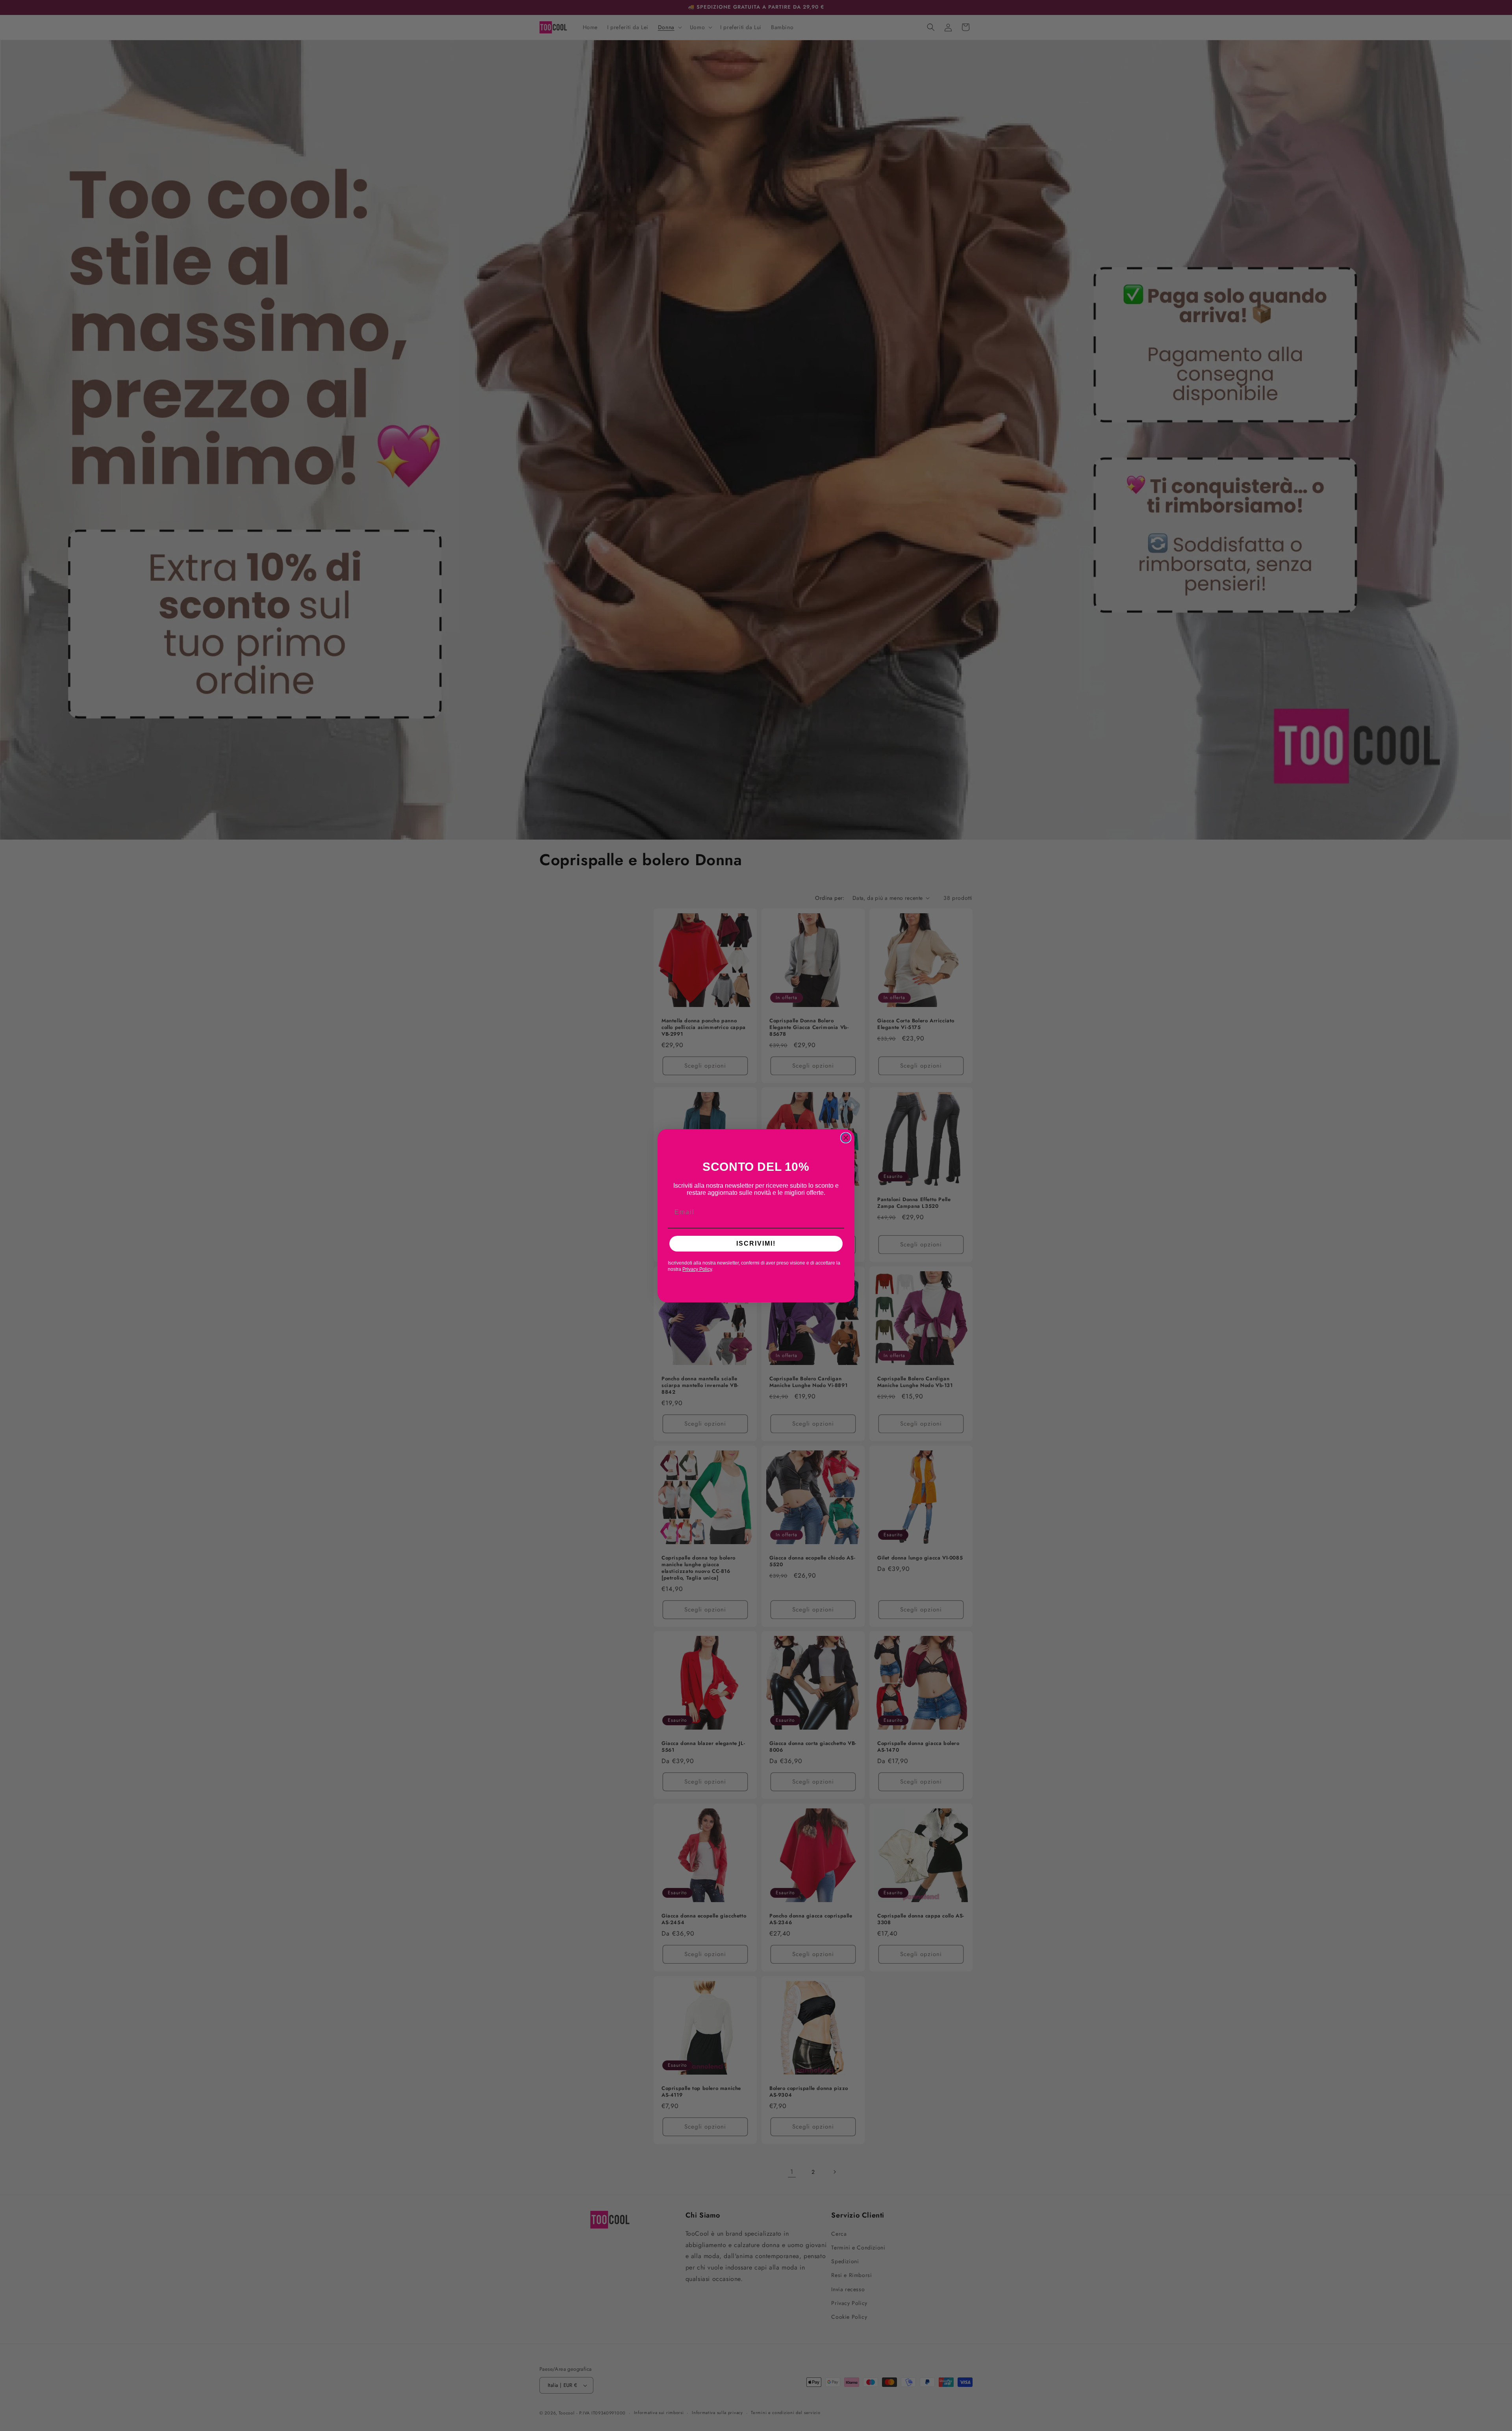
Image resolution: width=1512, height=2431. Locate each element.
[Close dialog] (846, 1138)
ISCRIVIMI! (756, 1243)
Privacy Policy (697, 1269)
